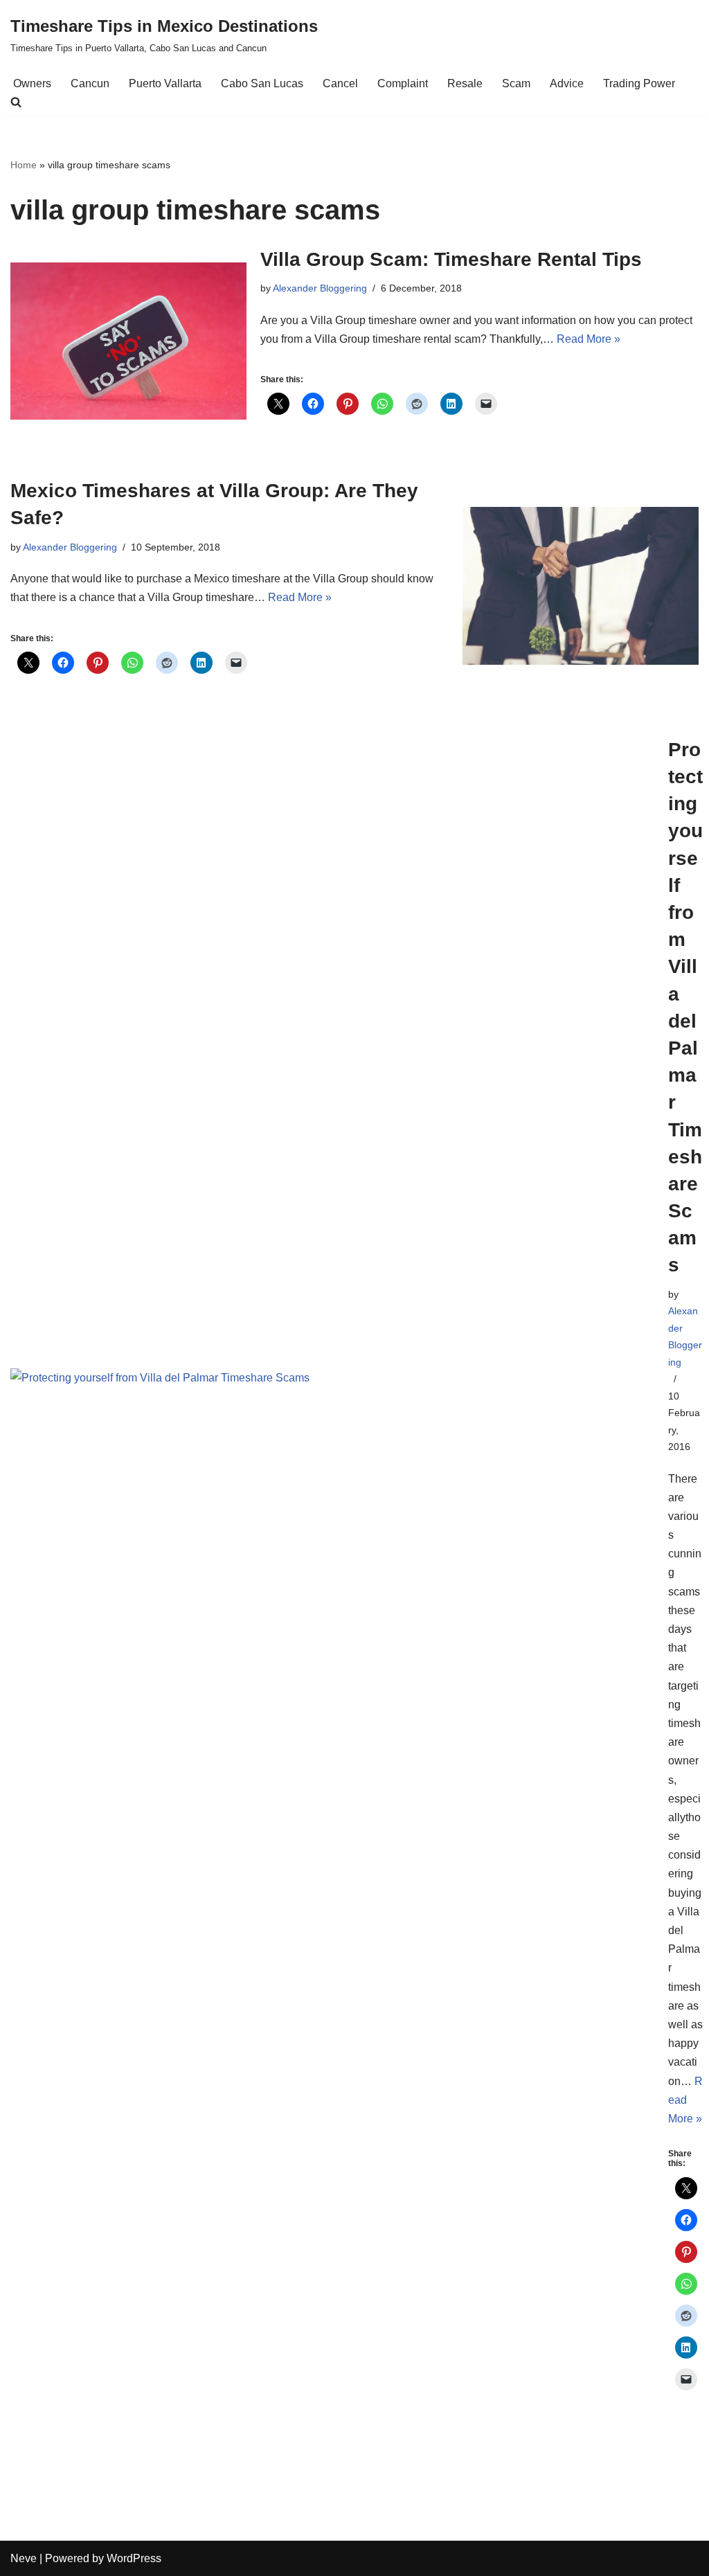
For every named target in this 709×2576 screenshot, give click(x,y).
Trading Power (639, 83)
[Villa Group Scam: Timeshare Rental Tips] (128, 341)
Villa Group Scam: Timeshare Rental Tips (451, 259)
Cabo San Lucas (262, 83)
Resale (465, 83)
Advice (567, 83)
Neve (24, 2558)
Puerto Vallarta (165, 83)
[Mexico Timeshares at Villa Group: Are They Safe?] (581, 586)
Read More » (589, 339)
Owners (32, 83)
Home (24, 165)
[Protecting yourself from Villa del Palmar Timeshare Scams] (332, 1583)
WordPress (134, 2558)
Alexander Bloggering (320, 288)
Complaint (403, 83)
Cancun (90, 83)
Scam (516, 83)
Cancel (340, 83)
